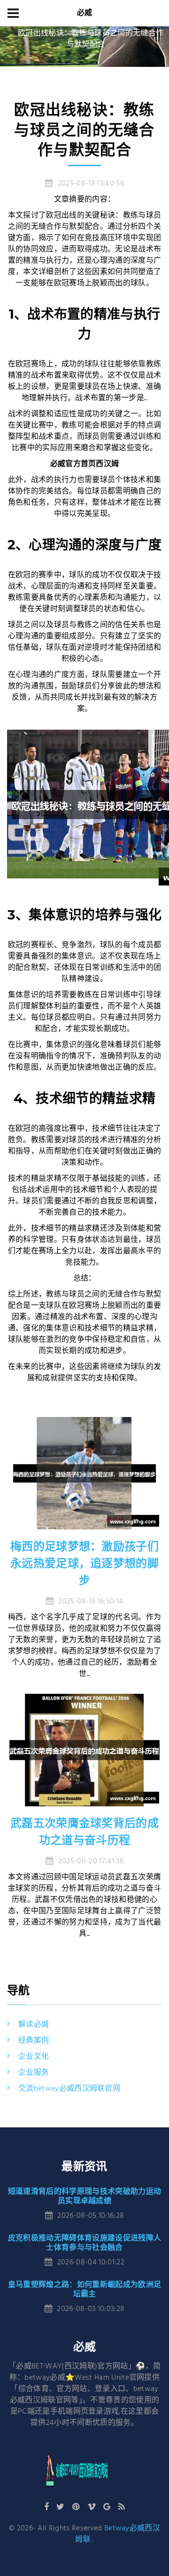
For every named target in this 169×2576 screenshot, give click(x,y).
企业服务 (34, 2073)
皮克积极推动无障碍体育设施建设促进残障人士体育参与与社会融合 (84, 2242)
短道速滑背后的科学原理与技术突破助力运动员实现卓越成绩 (84, 2196)
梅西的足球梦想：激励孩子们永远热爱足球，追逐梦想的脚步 (84, 1563)
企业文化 (34, 2057)
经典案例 (34, 2041)
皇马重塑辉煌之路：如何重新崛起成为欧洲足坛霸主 (84, 2289)
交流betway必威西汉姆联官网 (69, 2089)
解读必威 (34, 2025)
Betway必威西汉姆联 (118, 2534)
